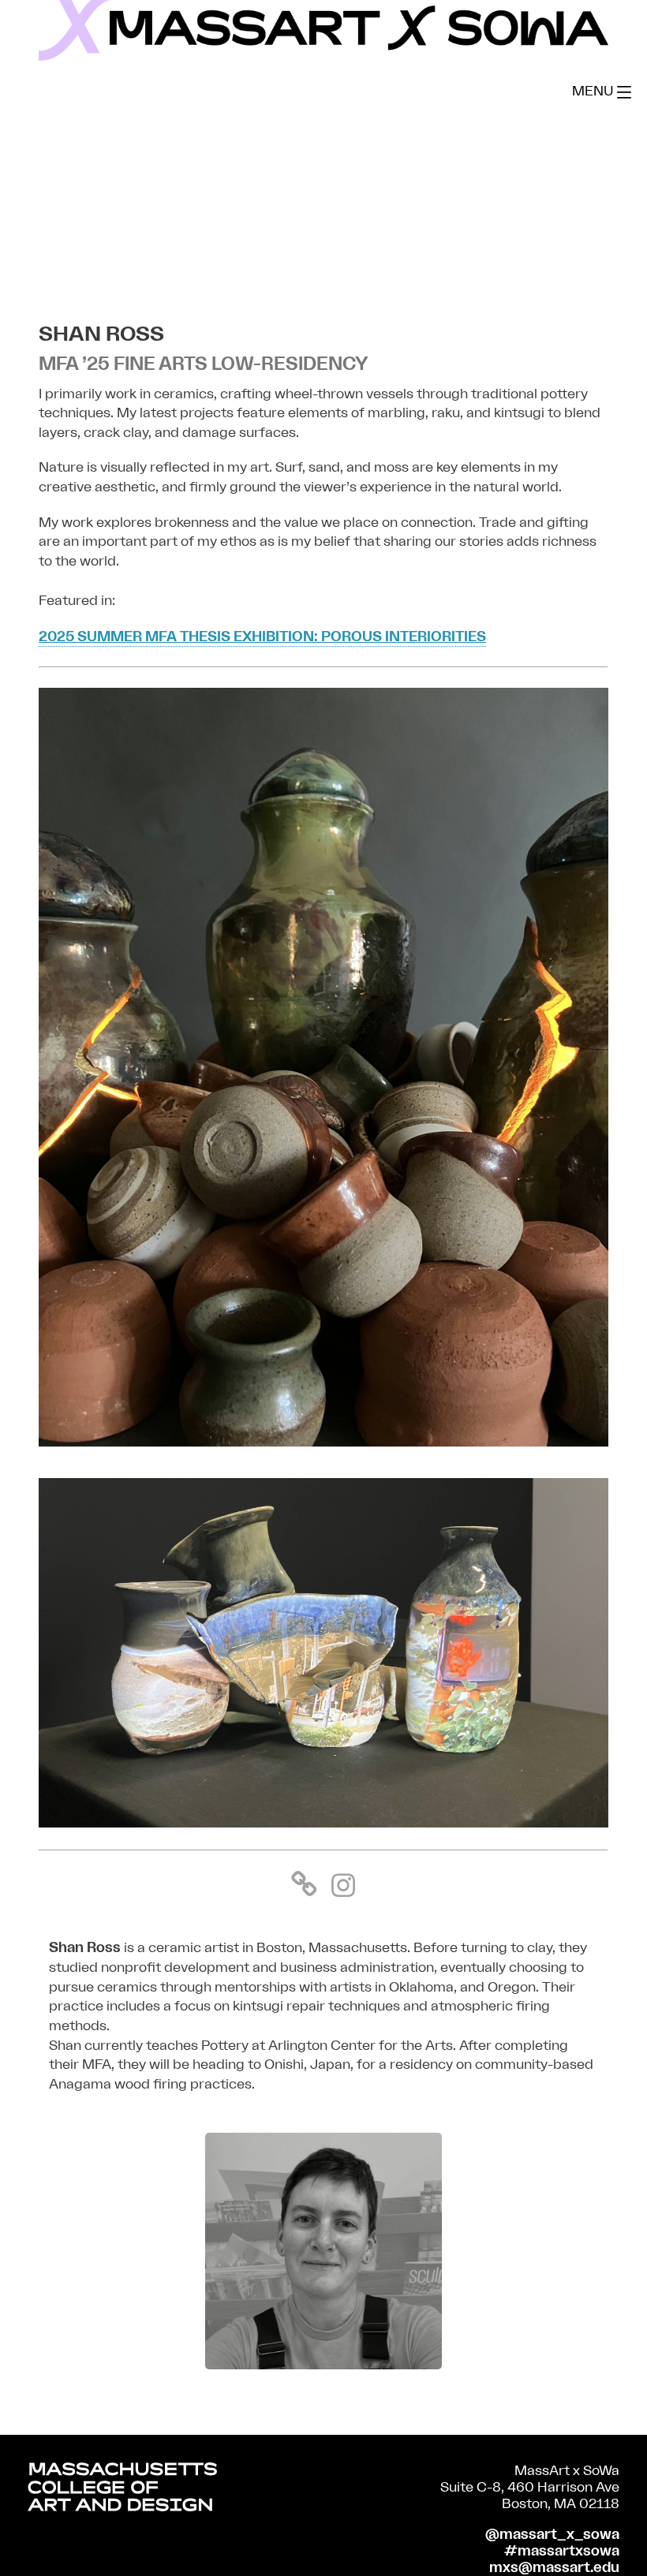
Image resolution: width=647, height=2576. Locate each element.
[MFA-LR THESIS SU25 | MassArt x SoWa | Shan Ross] (323, 1442)
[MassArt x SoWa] (323, 30)
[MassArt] (122, 2490)
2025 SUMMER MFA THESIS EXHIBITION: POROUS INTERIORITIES (262, 637)
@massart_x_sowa (552, 2535)
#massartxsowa (562, 2551)
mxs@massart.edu (554, 2568)
